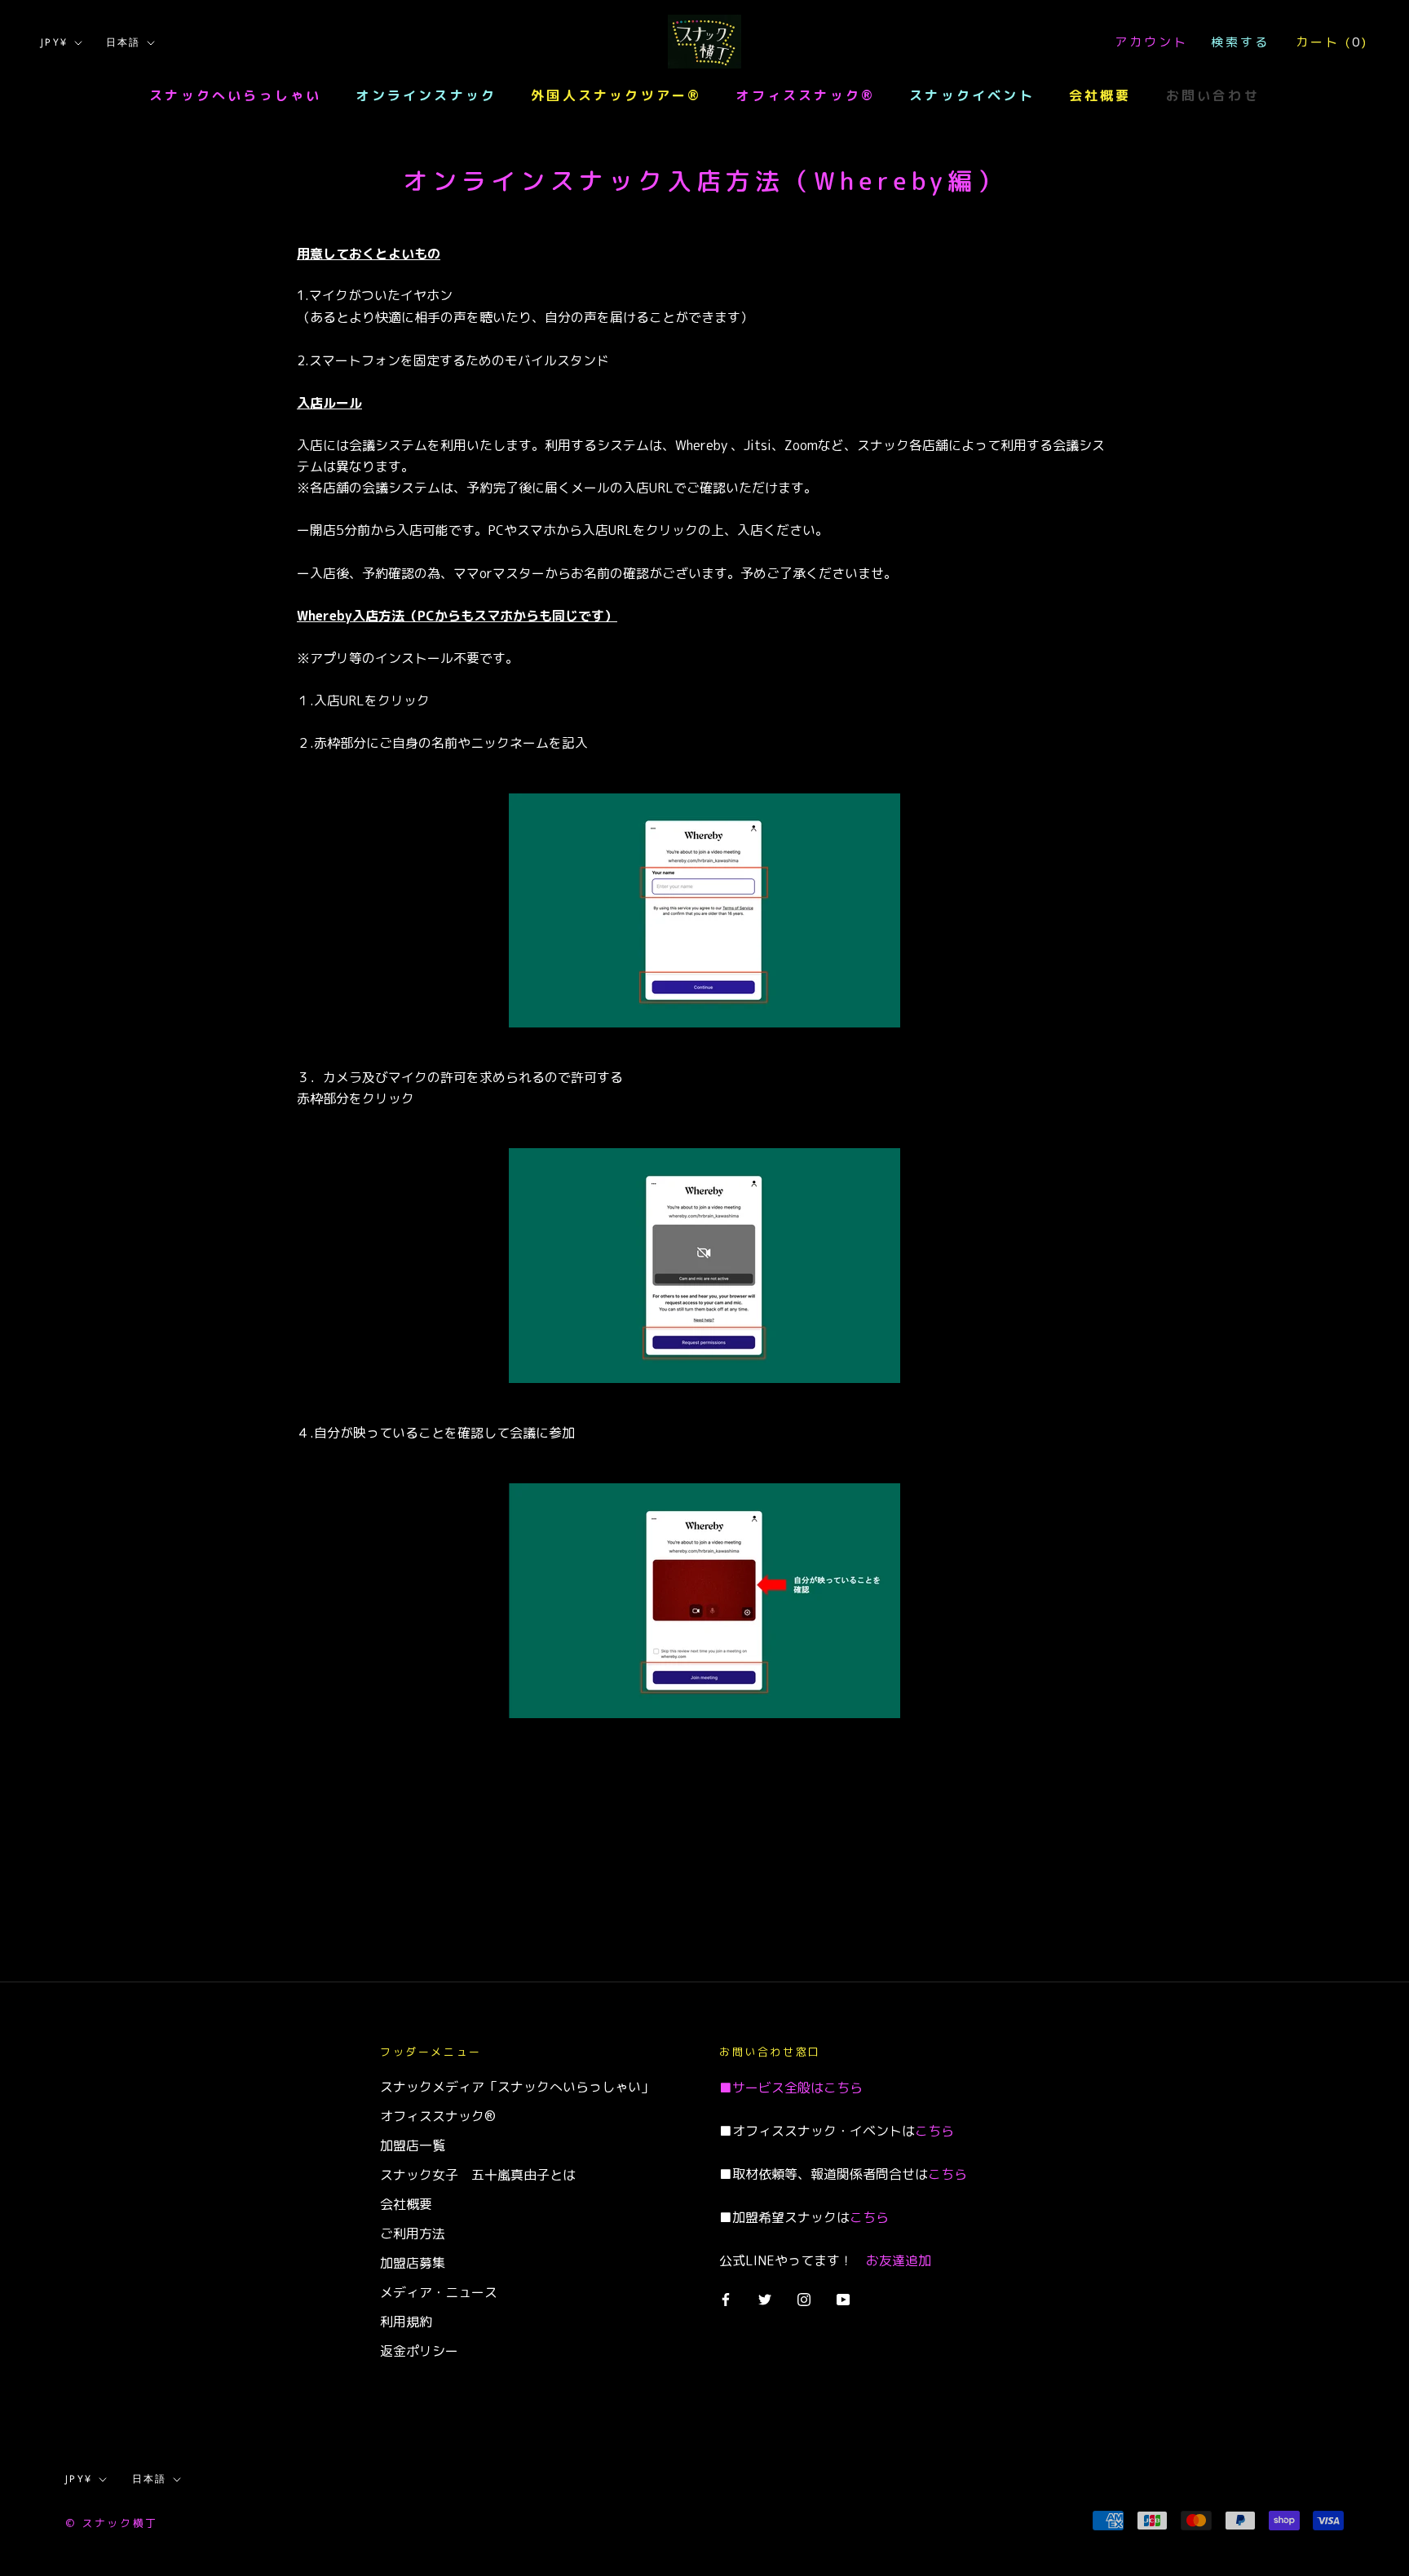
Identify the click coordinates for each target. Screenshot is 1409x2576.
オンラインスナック (426, 95)
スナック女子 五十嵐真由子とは (478, 2175)
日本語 (124, 42)
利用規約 (406, 2322)
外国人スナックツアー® (616, 95)
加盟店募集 (413, 2263)
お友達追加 (899, 2260)
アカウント (1151, 42)
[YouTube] (843, 2298)
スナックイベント (972, 95)
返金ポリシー (419, 2351)
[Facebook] (726, 2298)
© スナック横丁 (112, 2523)
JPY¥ (55, 42)
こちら (843, 2088)
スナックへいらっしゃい (235, 95)
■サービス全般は (771, 2088)
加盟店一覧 (413, 2145)
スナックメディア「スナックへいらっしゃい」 (517, 2087)
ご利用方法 (413, 2234)
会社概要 (1100, 95)
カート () (1332, 42)
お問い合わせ (1213, 95)
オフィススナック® (805, 95)
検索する (1240, 42)
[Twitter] (765, 2298)
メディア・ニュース (439, 2292)
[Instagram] (804, 2298)
